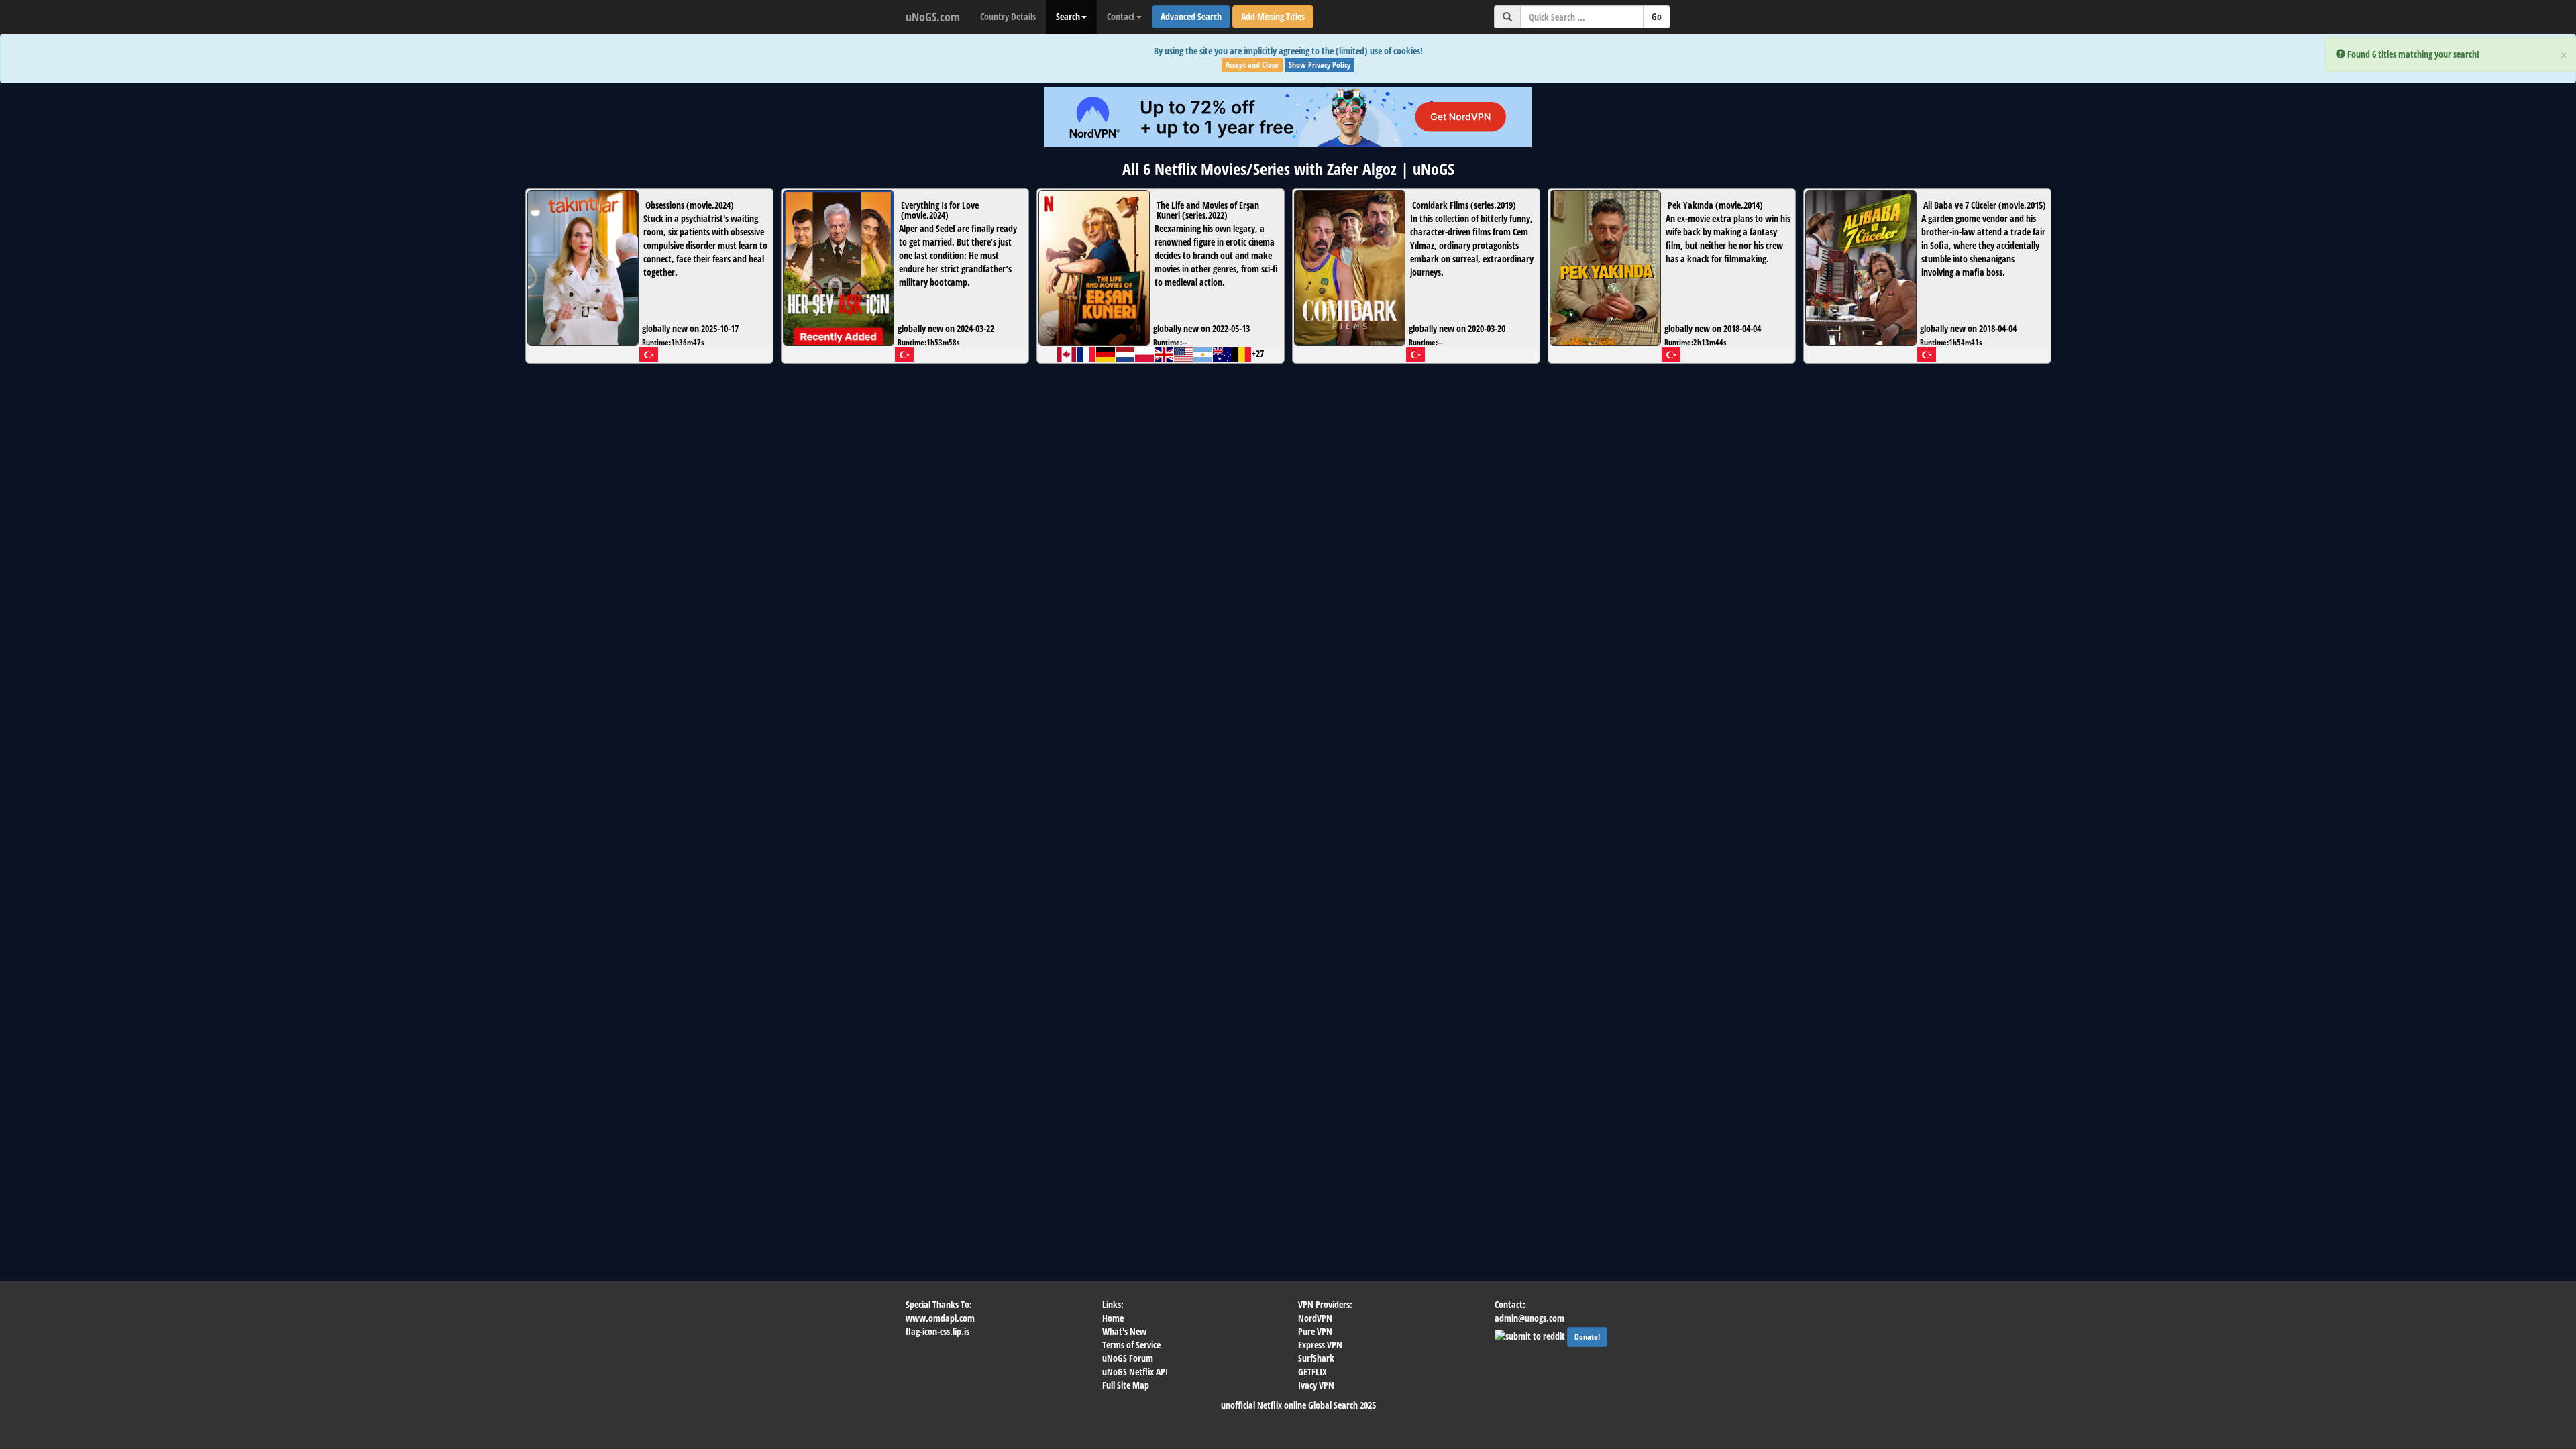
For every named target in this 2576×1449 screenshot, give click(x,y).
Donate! (1587, 1337)
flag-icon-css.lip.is (937, 1331)
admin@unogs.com (1529, 1318)
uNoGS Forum (1128, 1358)
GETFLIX (1312, 1372)
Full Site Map (1126, 1385)
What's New (1124, 1331)
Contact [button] (1121, 16)
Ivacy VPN (1316, 1385)
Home (1113, 1318)
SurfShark (1316, 1358)
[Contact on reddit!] (1531, 1335)
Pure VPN (1315, 1331)
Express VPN (1320, 1345)
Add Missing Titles (1273, 16)
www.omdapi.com (940, 1318)
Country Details (1008, 16)
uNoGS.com (933, 17)
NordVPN (1315, 1318)
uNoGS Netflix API (1135, 1372)
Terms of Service (1131, 1345)
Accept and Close (1252, 65)
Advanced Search (1191, 16)
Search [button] (1068, 16)
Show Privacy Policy (1320, 65)
